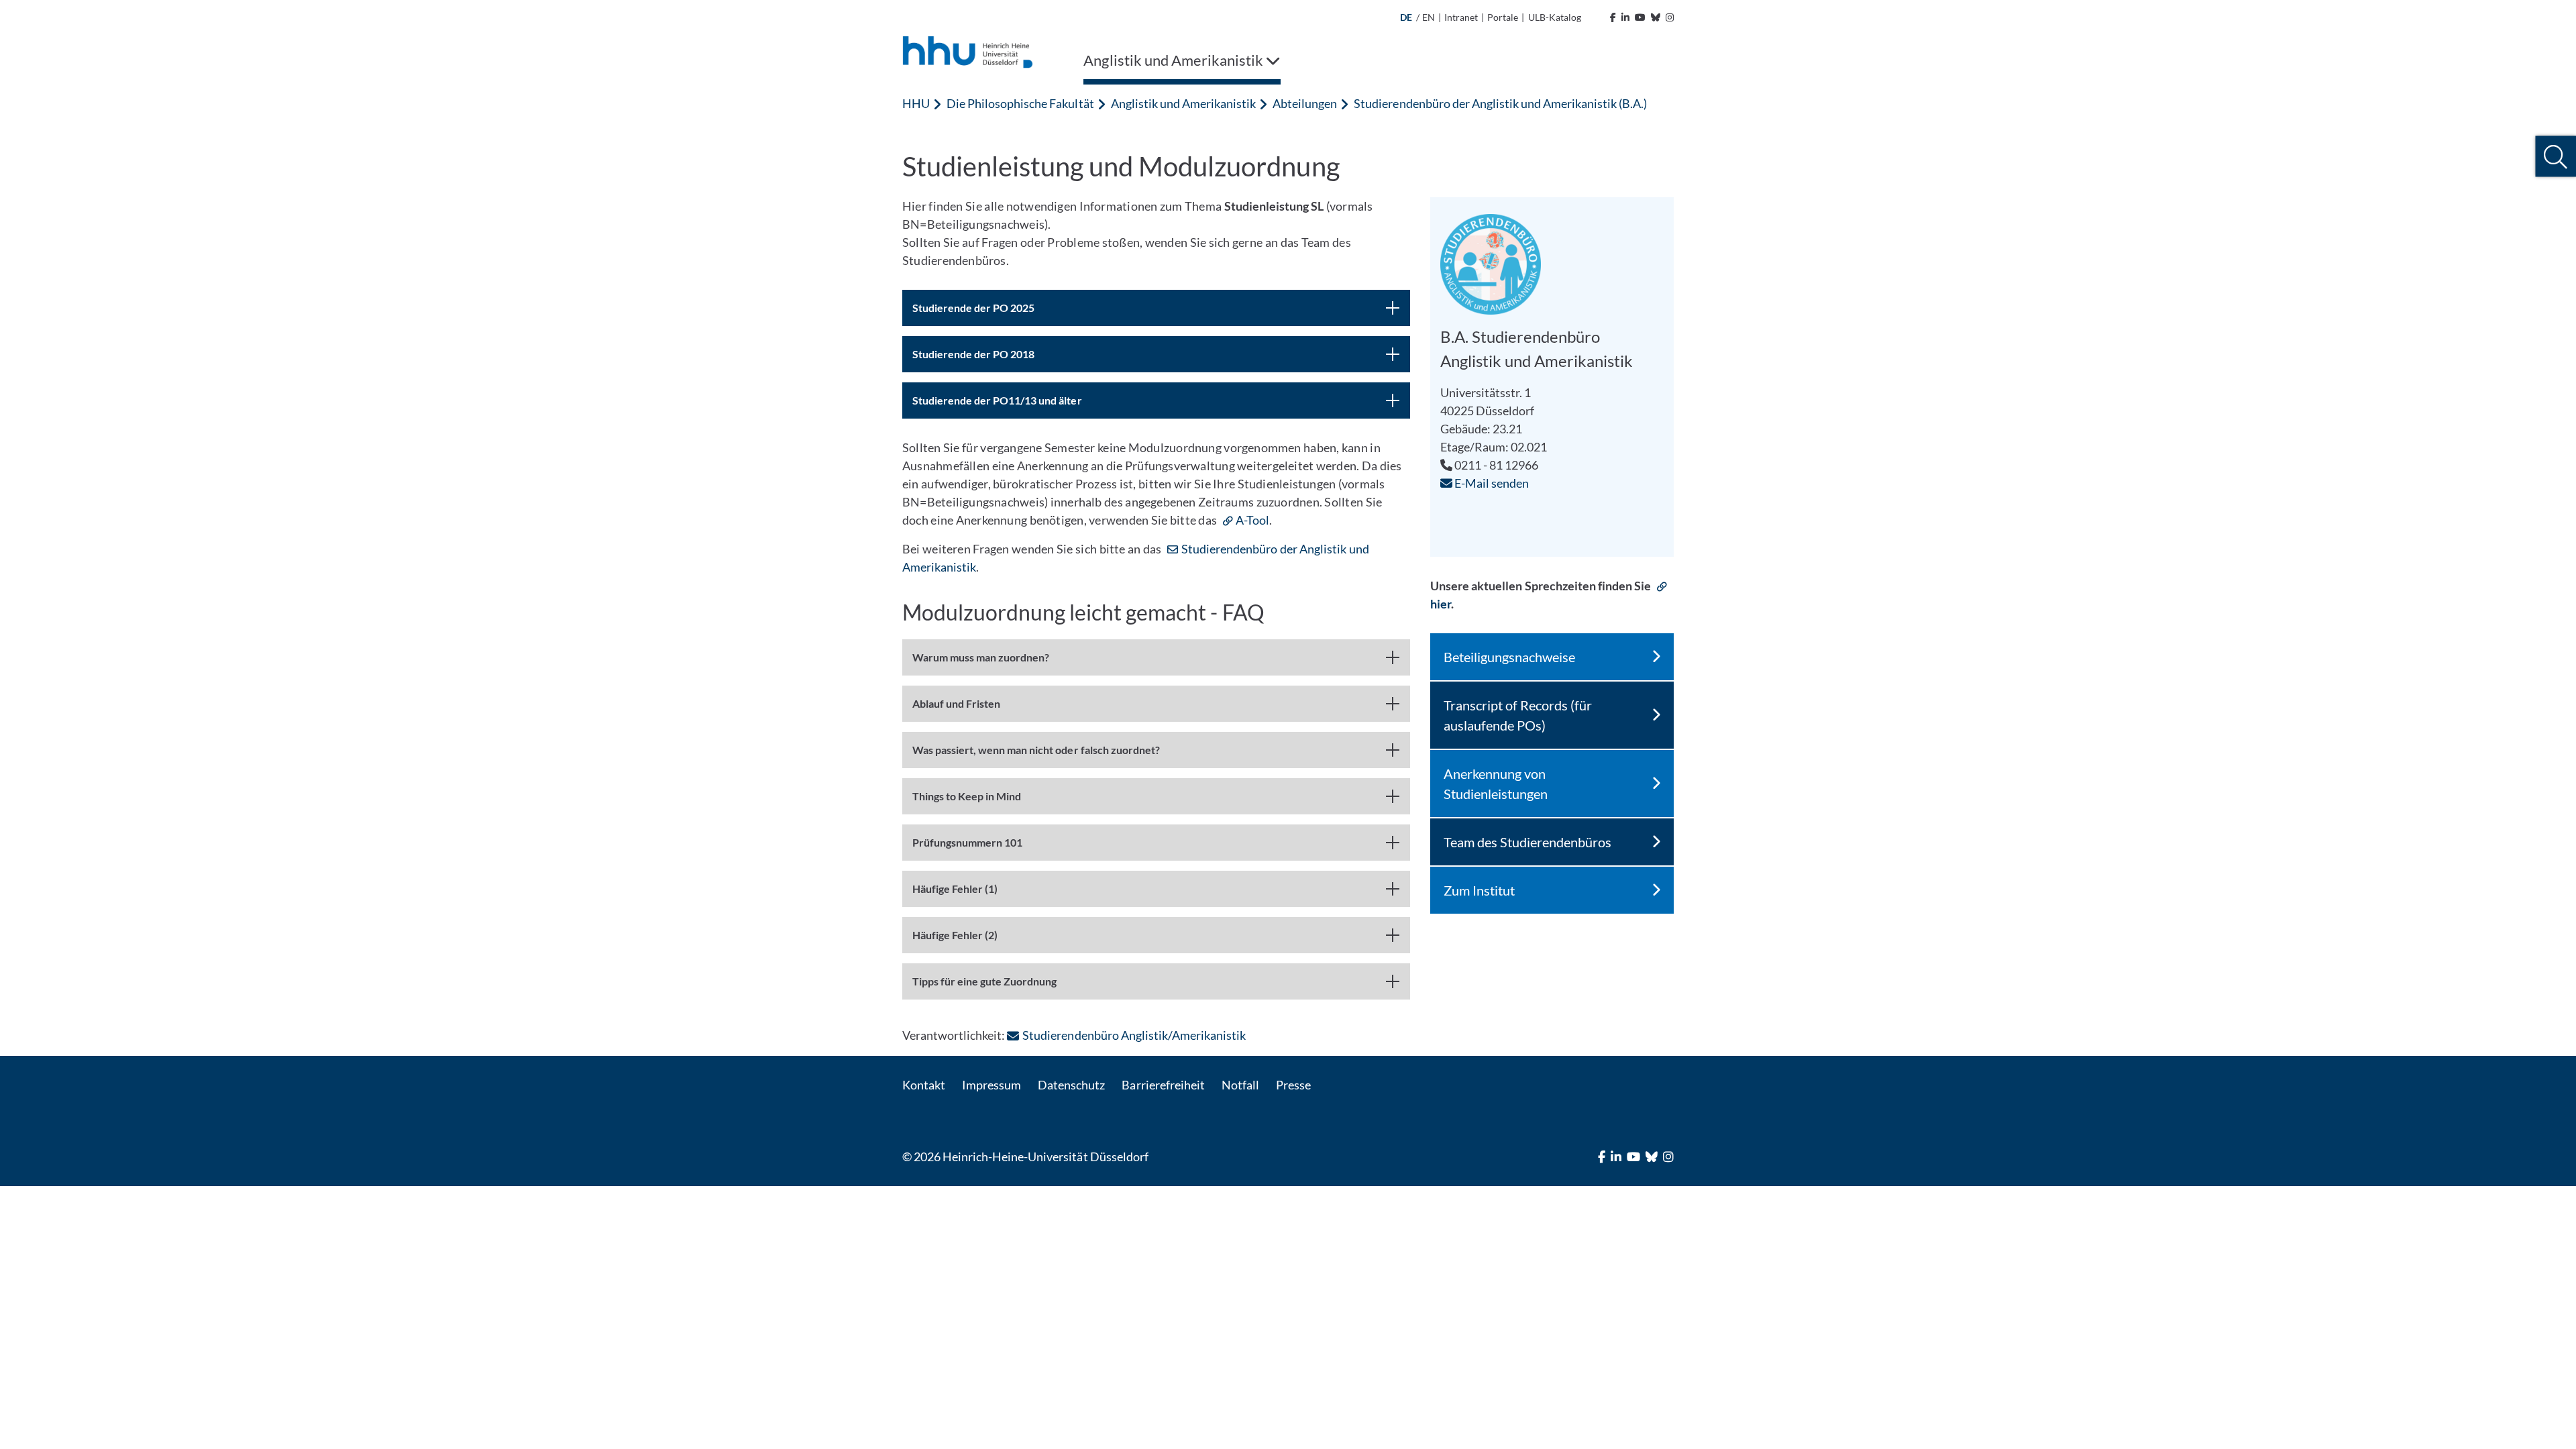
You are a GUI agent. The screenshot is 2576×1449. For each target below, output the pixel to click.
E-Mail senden (1491, 483)
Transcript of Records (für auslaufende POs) (1518, 715)
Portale (1503, 17)
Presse (1293, 1085)
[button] (2556, 157)
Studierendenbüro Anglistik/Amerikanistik (1134, 1035)
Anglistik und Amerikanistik (1183, 103)
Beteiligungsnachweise (1509, 657)
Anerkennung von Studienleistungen (1496, 784)
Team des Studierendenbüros (1527, 842)
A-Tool (1252, 520)
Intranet (1461, 17)
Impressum (991, 1085)
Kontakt (924, 1085)
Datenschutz (1071, 1085)
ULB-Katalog (1555, 17)
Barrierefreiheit (1163, 1085)
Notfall (1240, 1085)
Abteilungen (1305, 103)
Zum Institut (1479, 890)
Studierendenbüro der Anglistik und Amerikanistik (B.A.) (1500, 103)
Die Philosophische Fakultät (1020, 103)
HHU (916, 103)
